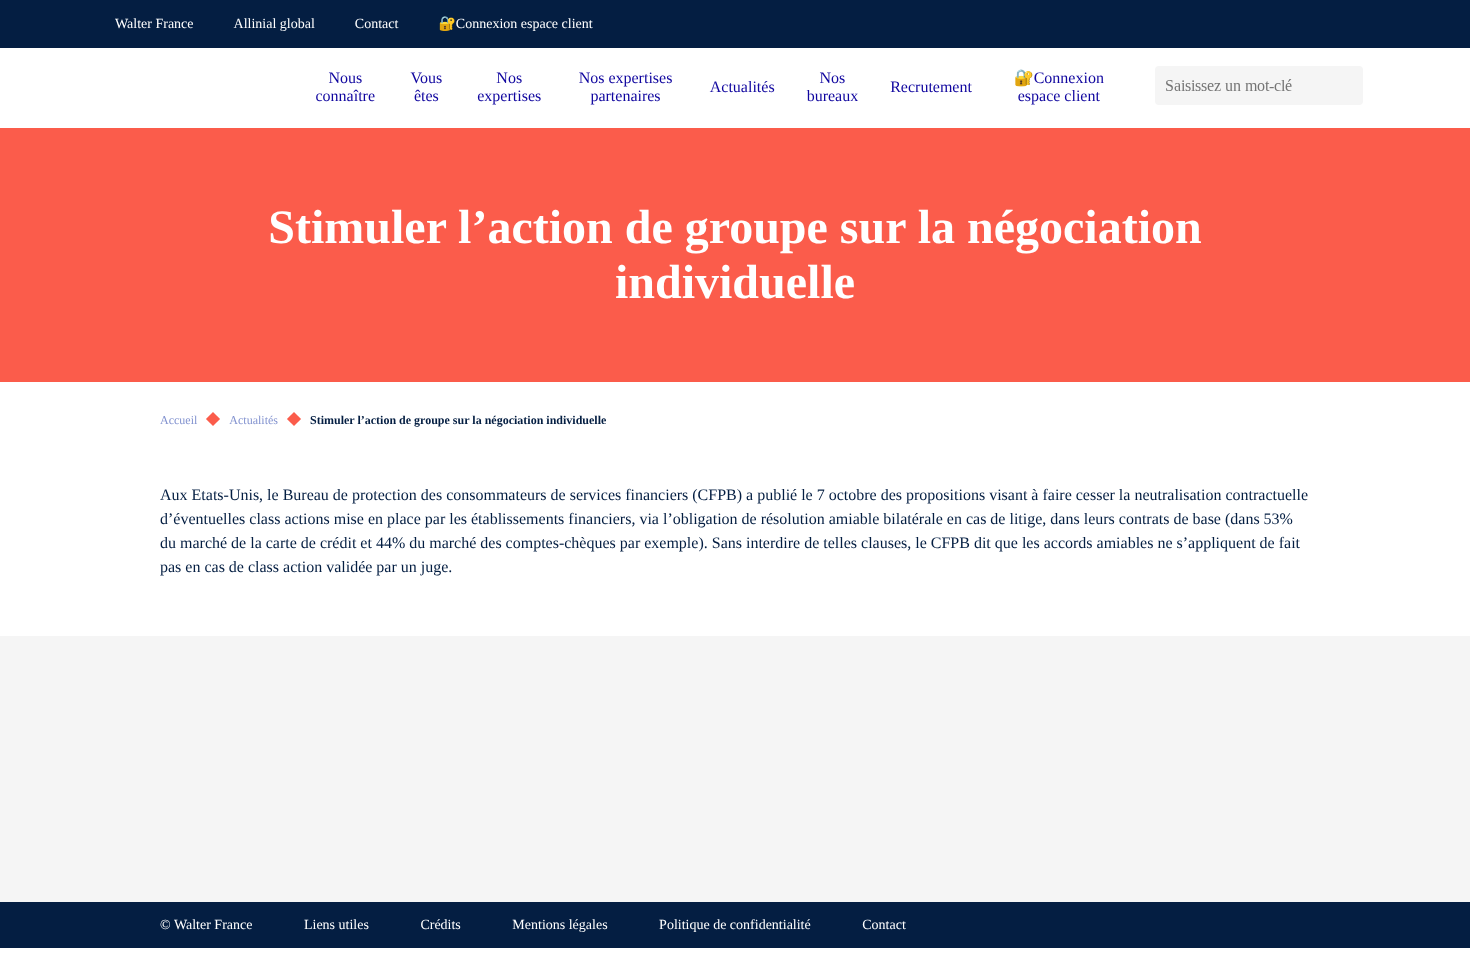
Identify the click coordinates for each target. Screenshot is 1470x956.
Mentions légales (559, 925)
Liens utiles (336, 925)
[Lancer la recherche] (1347, 85)
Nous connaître (346, 87)
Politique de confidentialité (735, 925)
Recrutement (931, 87)
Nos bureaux (833, 87)
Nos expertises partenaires (626, 87)
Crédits (440, 925)
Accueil (178, 420)
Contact (377, 24)
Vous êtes (427, 87)
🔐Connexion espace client (515, 24)
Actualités (742, 87)
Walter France (154, 24)
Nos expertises (509, 87)
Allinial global (274, 24)
